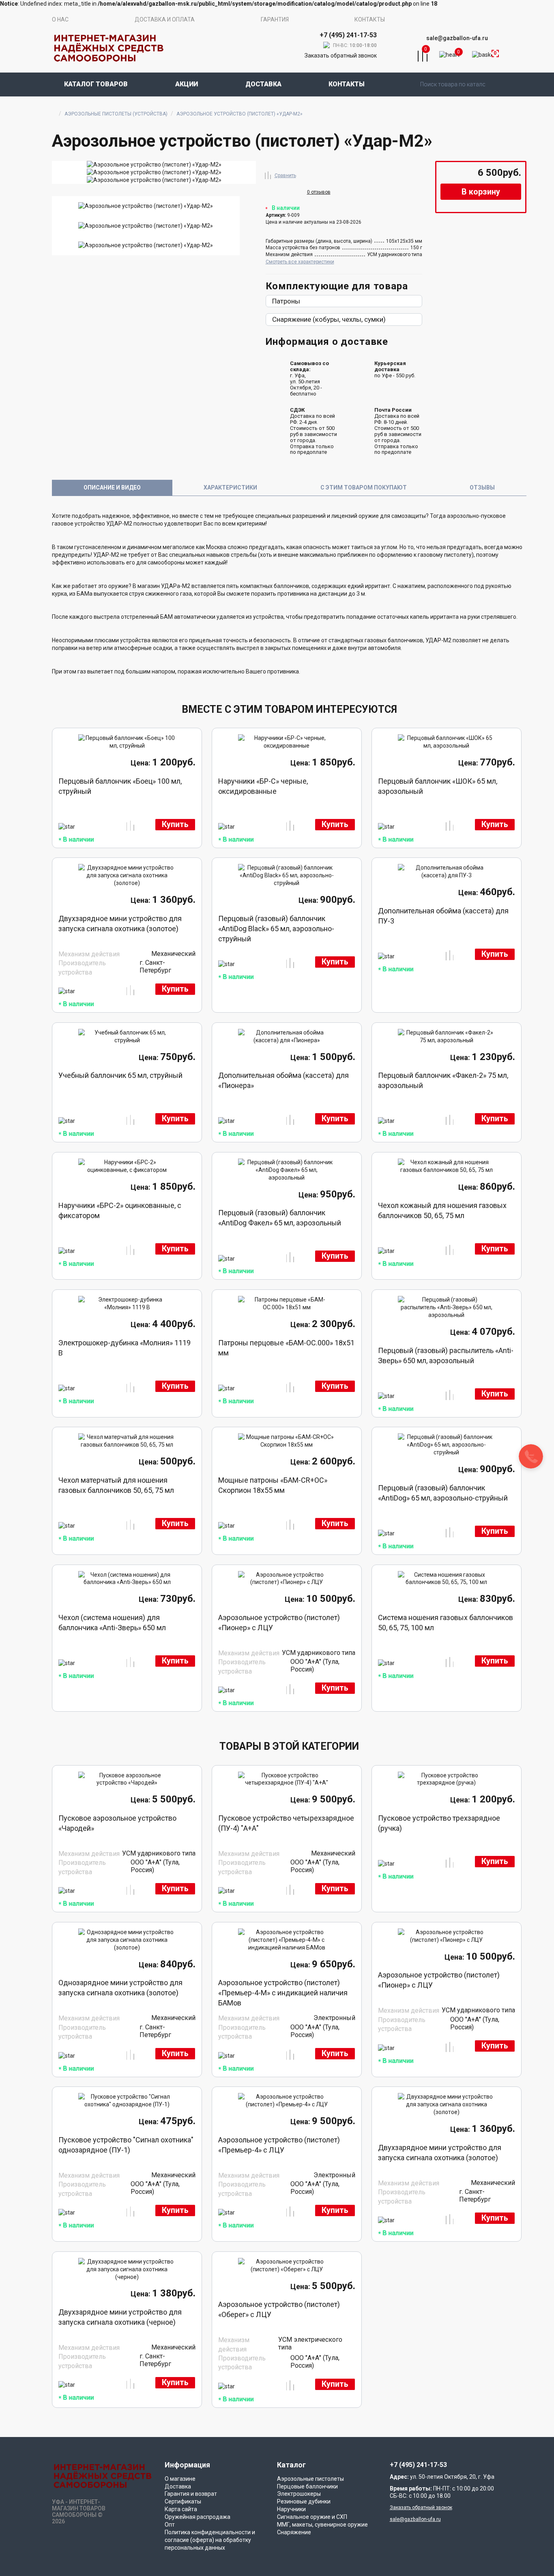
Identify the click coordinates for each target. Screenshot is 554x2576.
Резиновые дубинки (304, 2501)
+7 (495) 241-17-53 (418, 2465)
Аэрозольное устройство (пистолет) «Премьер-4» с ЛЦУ (279, 2145)
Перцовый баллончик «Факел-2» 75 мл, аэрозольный (443, 1080)
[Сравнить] (268, 174)
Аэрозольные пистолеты (310, 2479)
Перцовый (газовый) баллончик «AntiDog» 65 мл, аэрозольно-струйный (443, 1493)
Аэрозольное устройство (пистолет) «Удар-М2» (239, 114)
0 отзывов (319, 192)
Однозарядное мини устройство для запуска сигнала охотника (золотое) (120, 1988)
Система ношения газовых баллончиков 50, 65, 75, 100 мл (446, 1623)
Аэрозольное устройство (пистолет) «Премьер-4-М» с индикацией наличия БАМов (283, 1993)
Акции (187, 84)
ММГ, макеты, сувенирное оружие (322, 2525)
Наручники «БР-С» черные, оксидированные (263, 786)
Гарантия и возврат (191, 2494)
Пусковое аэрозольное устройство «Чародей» (117, 1823)
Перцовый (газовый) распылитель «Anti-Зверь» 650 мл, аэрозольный (446, 1355)
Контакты (370, 19)
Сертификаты (183, 2501)
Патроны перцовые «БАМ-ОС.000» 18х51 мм (286, 1348)
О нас (60, 19)
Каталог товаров (96, 84)
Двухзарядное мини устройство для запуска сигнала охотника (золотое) (120, 924)
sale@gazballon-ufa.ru (457, 38)
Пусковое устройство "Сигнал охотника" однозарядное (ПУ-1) (126, 2145)
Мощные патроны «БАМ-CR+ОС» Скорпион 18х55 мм (273, 1485)
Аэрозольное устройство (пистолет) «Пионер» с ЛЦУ (279, 1623)
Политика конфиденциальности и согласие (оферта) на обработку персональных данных (210, 2540)
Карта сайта (181, 2509)
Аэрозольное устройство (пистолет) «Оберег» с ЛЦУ (279, 2309)
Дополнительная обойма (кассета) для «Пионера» (283, 1080)
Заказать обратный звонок (341, 56)
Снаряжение (294, 2532)
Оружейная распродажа (198, 2517)
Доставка (263, 84)
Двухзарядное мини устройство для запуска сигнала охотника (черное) (120, 2317)
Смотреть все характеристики (300, 262)
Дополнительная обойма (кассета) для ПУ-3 (443, 916)
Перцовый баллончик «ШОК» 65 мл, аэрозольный (438, 786)
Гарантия (275, 19)
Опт (170, 2525)
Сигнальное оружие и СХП (312, 2517)
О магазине (180, 2479)
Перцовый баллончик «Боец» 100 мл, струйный (120, 786)
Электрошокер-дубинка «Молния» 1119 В (125, 1348)
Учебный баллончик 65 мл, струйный (120, 1075)
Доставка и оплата (165, 19)
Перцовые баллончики (307, 2486)
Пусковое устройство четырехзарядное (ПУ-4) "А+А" (286, 1823)
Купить (175, 824)
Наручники (291, 2509)
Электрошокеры (299, 2494)
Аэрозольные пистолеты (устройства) (116, 114)
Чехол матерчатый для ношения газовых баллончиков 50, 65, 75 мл (116, 1485)
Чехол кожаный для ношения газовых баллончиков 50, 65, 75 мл (442, 1210)
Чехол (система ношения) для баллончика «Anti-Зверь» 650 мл (112, 1623)
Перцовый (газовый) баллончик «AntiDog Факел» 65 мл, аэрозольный (280, 1218)
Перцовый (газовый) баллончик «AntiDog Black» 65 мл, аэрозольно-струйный (276, 929)
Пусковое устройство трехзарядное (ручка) (439, 1823)
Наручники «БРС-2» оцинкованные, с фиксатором (120, 1210)
